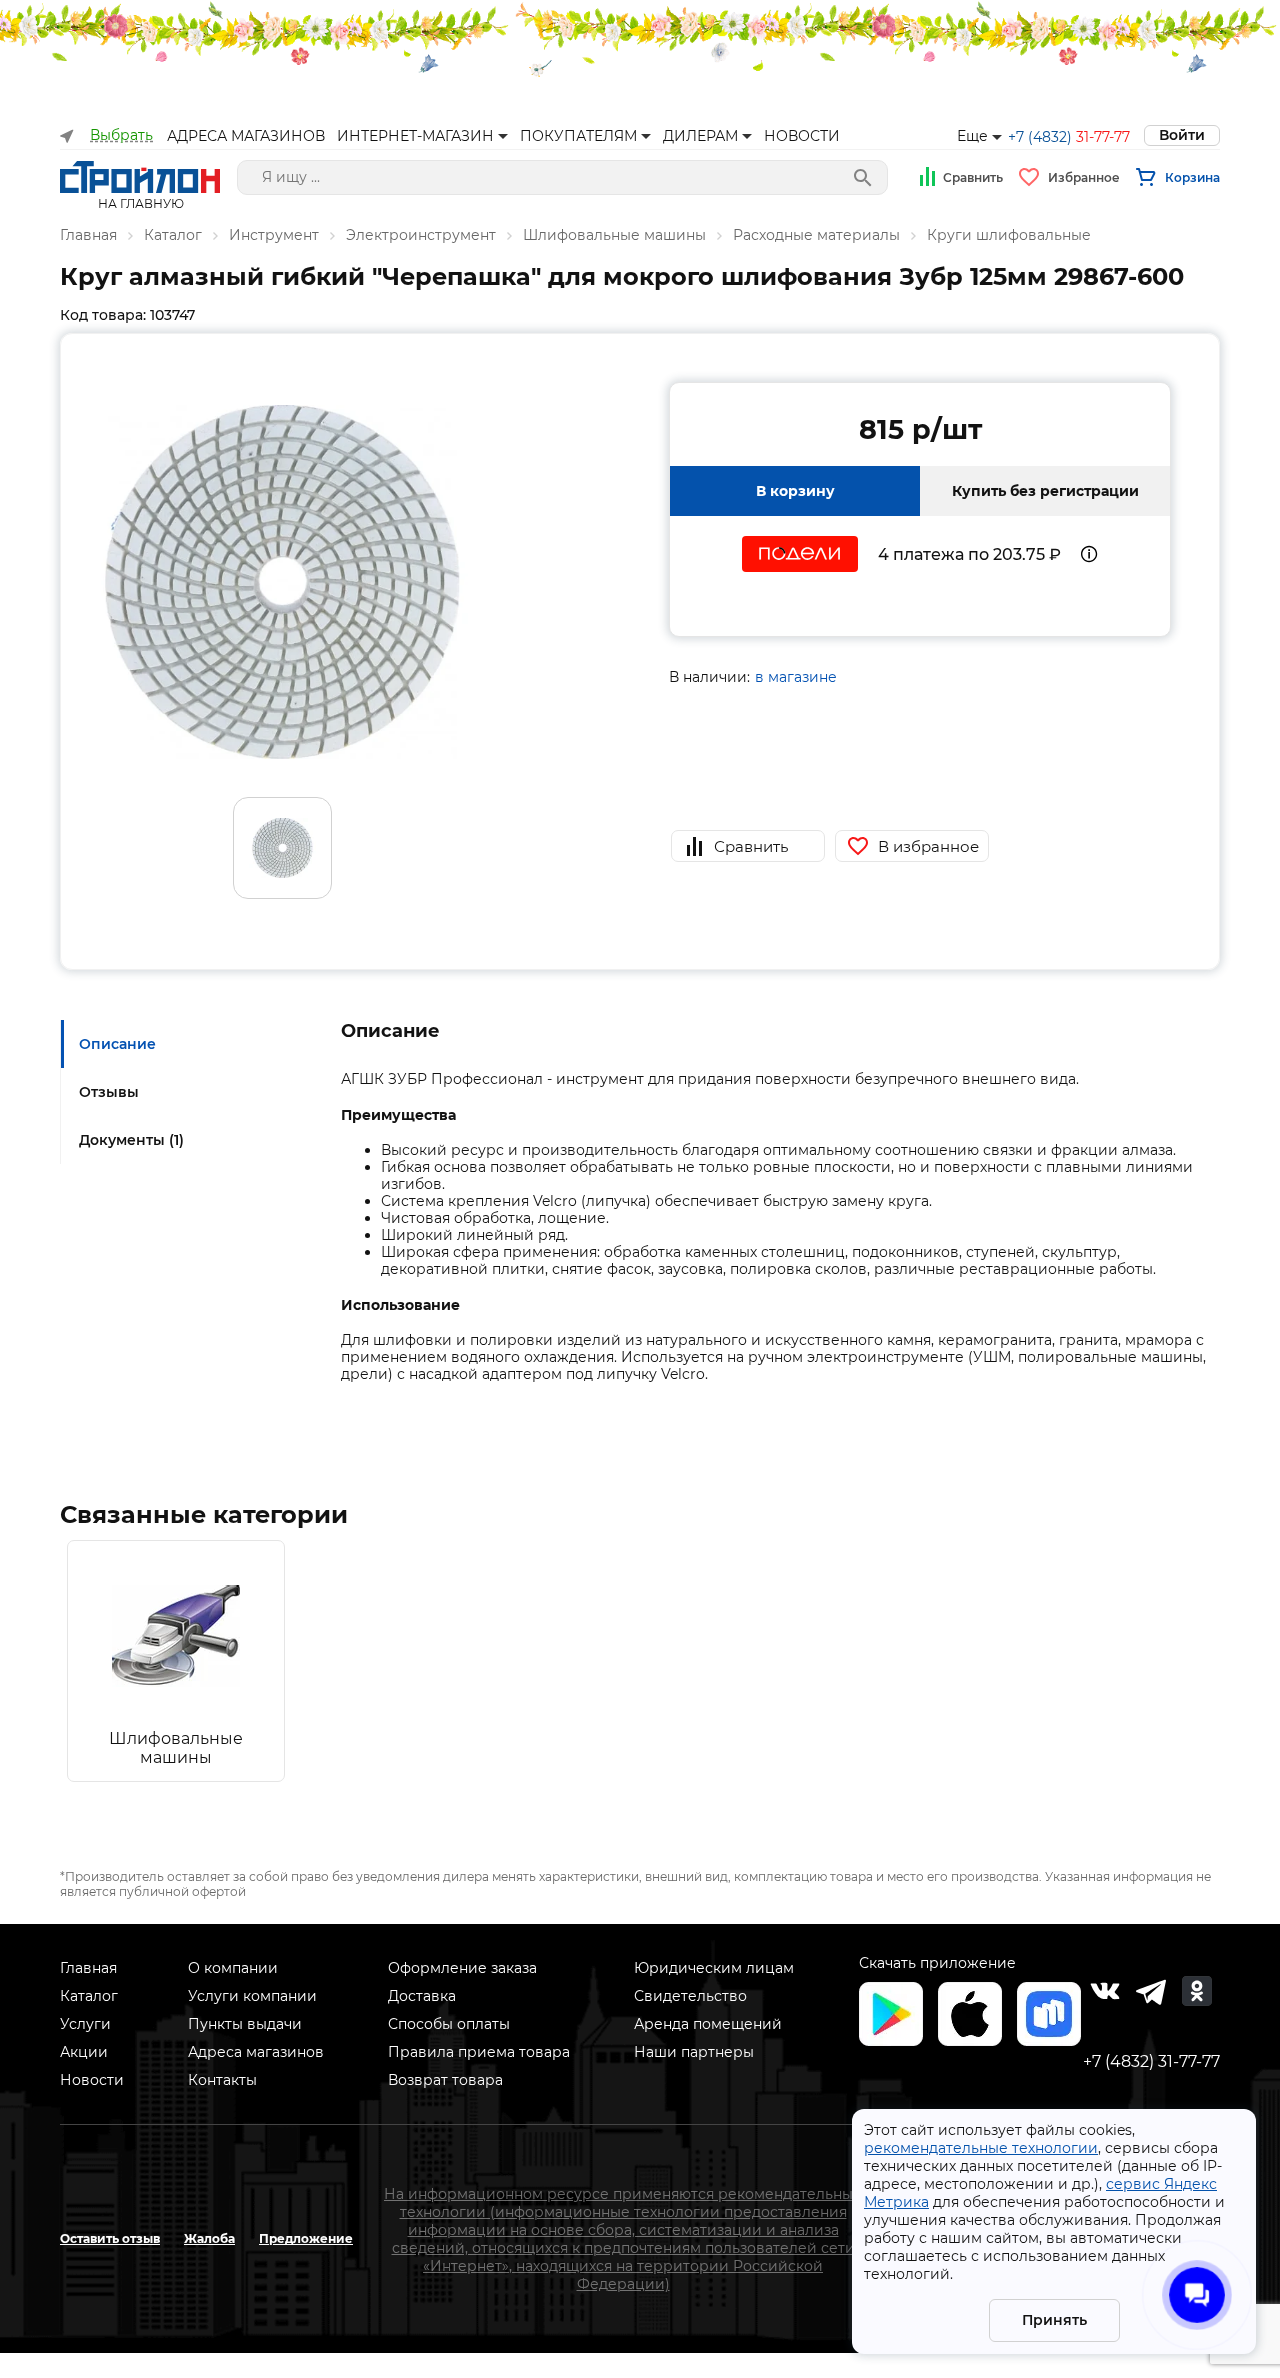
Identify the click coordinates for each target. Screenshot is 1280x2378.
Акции (84, 2052)
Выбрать (121, 135)
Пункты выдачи (245, 2024)
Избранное (1084, 177)
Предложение (306, 2238)
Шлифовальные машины (614, 235)
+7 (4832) (1069, 137)
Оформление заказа (462, 1968)
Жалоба (209, 2238)
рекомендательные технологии (981, 2148)
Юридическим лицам (714, 1968)
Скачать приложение (937, 1963)
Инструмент (274, 235)
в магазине (796, 677)
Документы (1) (131, 1140)
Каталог (173, 235)
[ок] (1197, 1991)
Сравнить (973, 177)
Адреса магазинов (256, 2052)
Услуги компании (252, 1996)
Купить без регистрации (1045, 491)
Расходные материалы (816, 235)
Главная (88, 235)
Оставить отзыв (110, 2238)
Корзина (1192, 177)
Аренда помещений (708, 2024)
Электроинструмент (421, 235)
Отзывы (109, 1092)
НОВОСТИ (802, 136)
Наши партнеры (694, 2052)
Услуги (85, 2024)
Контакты (222, 2080)
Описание (117, 1044)
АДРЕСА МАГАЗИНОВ (246, 136)
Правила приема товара (479, 2052)
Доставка (422, 1996)
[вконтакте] (1105, 1991)
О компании (233, 1968)
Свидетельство (690, 1996)
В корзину (795, 491)
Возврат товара (445, 2080)
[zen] (1151, 1991)
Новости (92, 2080)
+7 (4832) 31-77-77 (1151, 2061)
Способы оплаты (449, 2024)
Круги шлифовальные (1009, 235)
